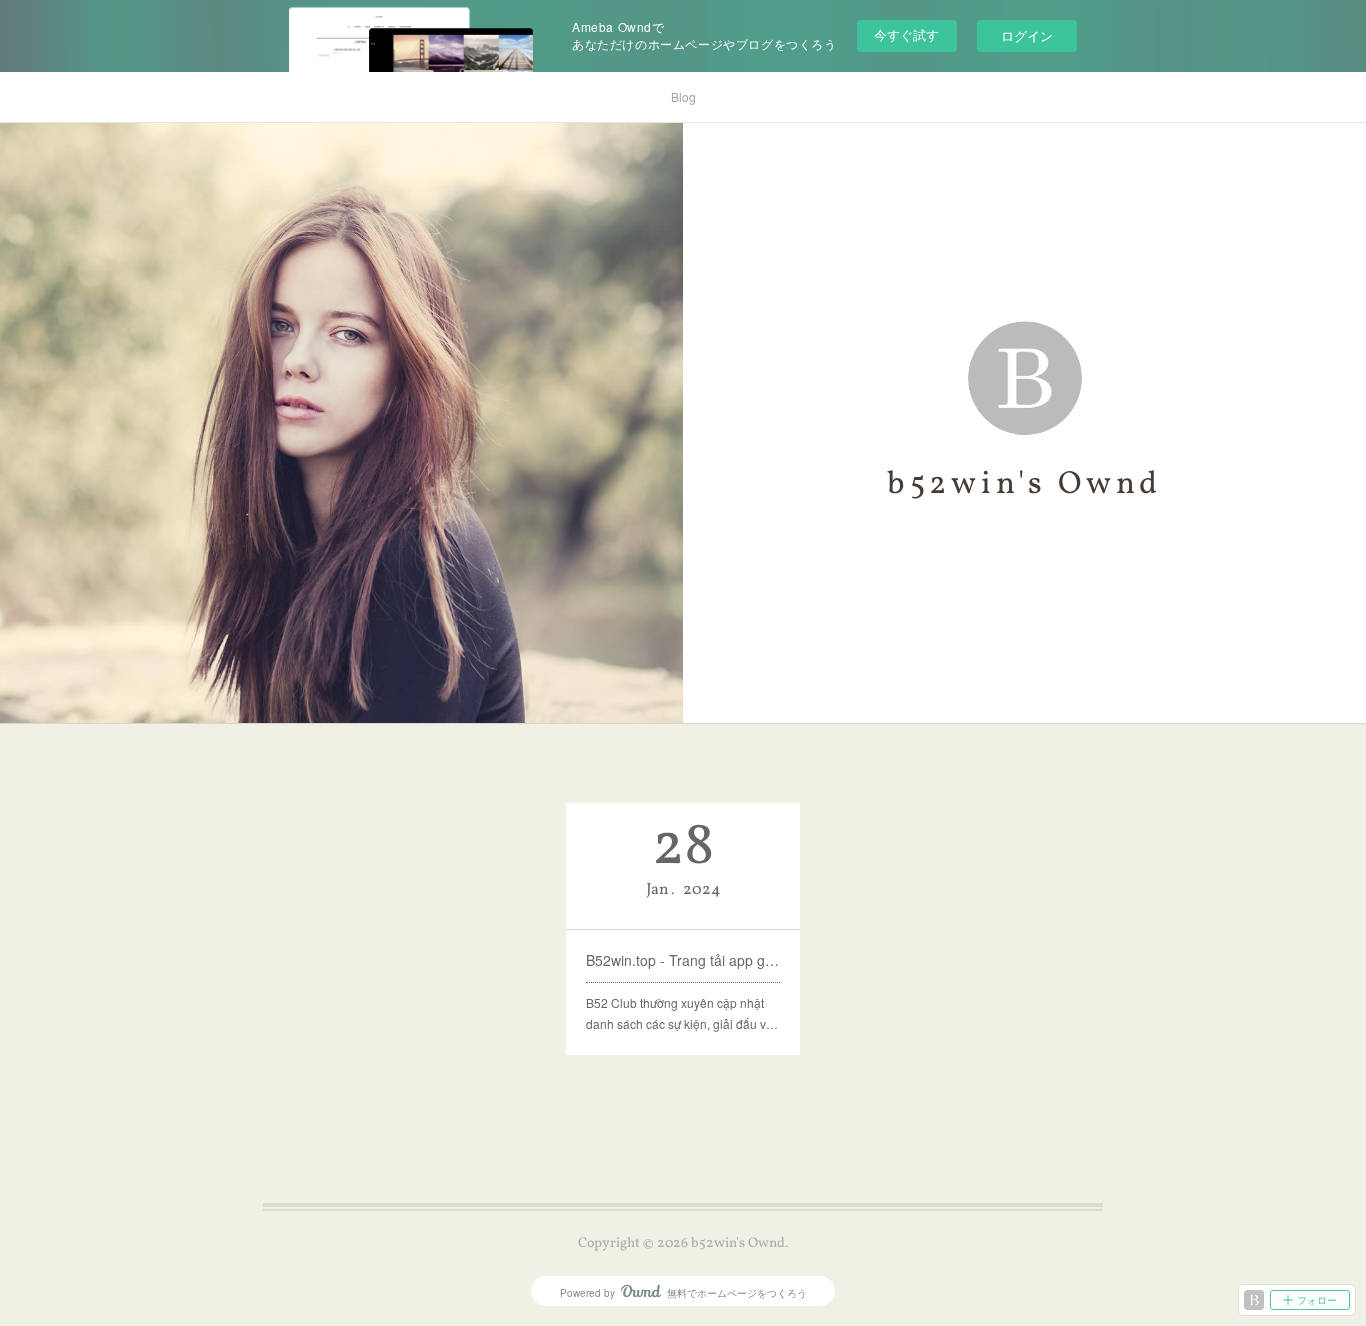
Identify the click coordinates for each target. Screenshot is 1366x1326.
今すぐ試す (906, 34)
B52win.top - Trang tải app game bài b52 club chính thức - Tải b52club (683, 960)
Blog (683, 96)
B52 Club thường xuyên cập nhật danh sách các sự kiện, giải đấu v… (682, 1013)
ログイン (1027, 35)
